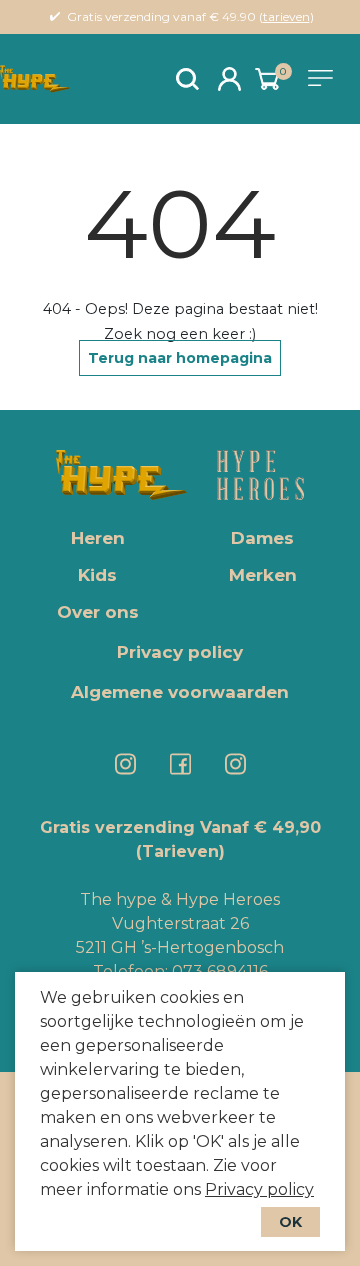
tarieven (286, 16)
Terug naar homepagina (180, 358)
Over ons (98, 612)
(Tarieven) (180, 851)
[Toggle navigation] (324, 78)
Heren (98, 538)
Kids (97, 575)
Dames (262, 538)
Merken (263, 575)
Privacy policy (259, 1189)
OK (290, 1222)
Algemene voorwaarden (180, 692)
